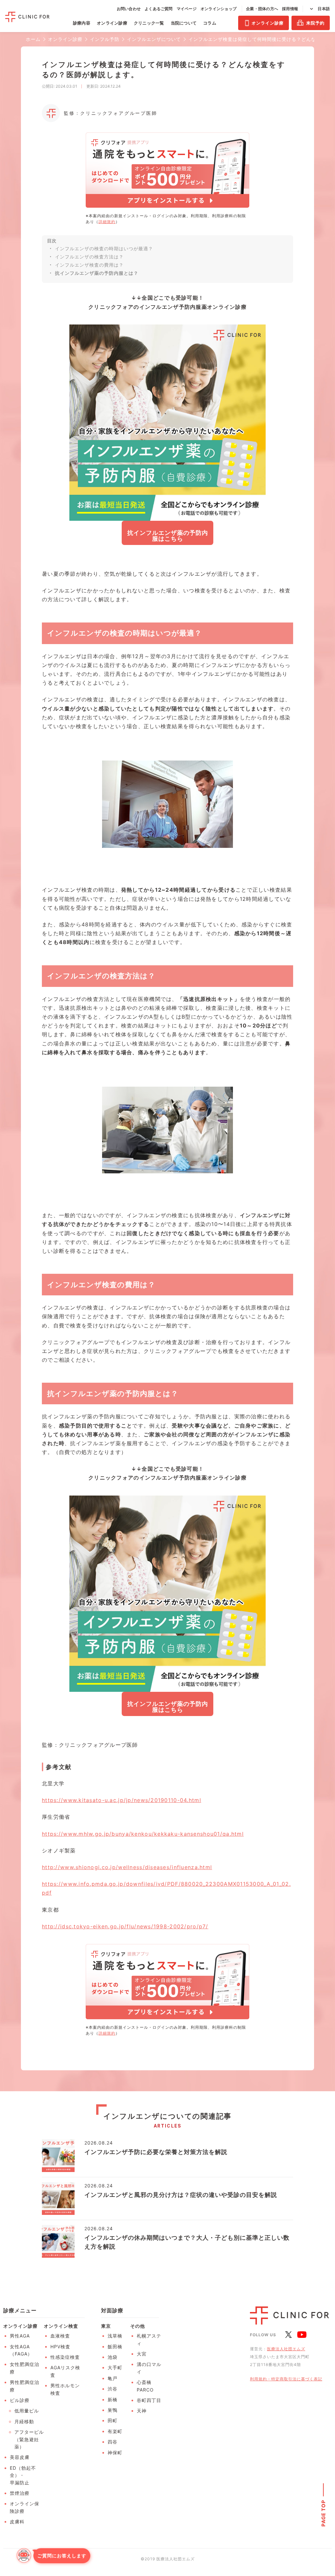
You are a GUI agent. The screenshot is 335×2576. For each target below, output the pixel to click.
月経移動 (24, 2421)
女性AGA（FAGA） (21, 2350)
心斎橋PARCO (145, 2386)
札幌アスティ (149, 2339)
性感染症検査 (65, 2357)
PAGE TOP (323, 2513)
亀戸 (113, 2378)
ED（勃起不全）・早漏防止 (23, 2475)
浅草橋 (115, 2336)
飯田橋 (115, 2347)
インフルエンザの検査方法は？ (89, 257)
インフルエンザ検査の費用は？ (89, 265)
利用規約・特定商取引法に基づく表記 (286, 2379)
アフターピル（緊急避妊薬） (29, 2439)
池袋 (113, 2357)
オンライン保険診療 (25, 2507)
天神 (142, 2411)
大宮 (142, 2354)
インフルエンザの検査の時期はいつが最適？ (104, 248)
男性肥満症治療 (25, 2386)
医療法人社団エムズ (286, 2349)
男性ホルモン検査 (65, 2389)
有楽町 (115, 2431)
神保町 (115, 2453)
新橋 (113, 2400)
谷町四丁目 (149, 2400)
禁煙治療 (20, 2493)
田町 (113, 2420)
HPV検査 (60, 2347)
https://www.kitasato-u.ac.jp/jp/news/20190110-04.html (122, 1800)
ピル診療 (20, 2400)
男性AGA (20, 2336)
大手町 (115, 2367)
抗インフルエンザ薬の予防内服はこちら (168, 536)
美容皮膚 (20, 2457)
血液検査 (60, 2336)
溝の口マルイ (149, 2368)
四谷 (113, 2442)
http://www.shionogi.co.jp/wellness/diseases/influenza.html (127, 1867)
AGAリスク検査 (65, 2371)
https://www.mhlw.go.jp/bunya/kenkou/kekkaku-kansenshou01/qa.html (143, 1834)
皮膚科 (17, 2522)
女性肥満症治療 (25, 2368)
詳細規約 (107, 222)
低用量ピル (27, 2411)
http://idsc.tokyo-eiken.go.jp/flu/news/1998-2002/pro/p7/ (125, 1926)
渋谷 (113, 2389)
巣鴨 (113, 2410)
